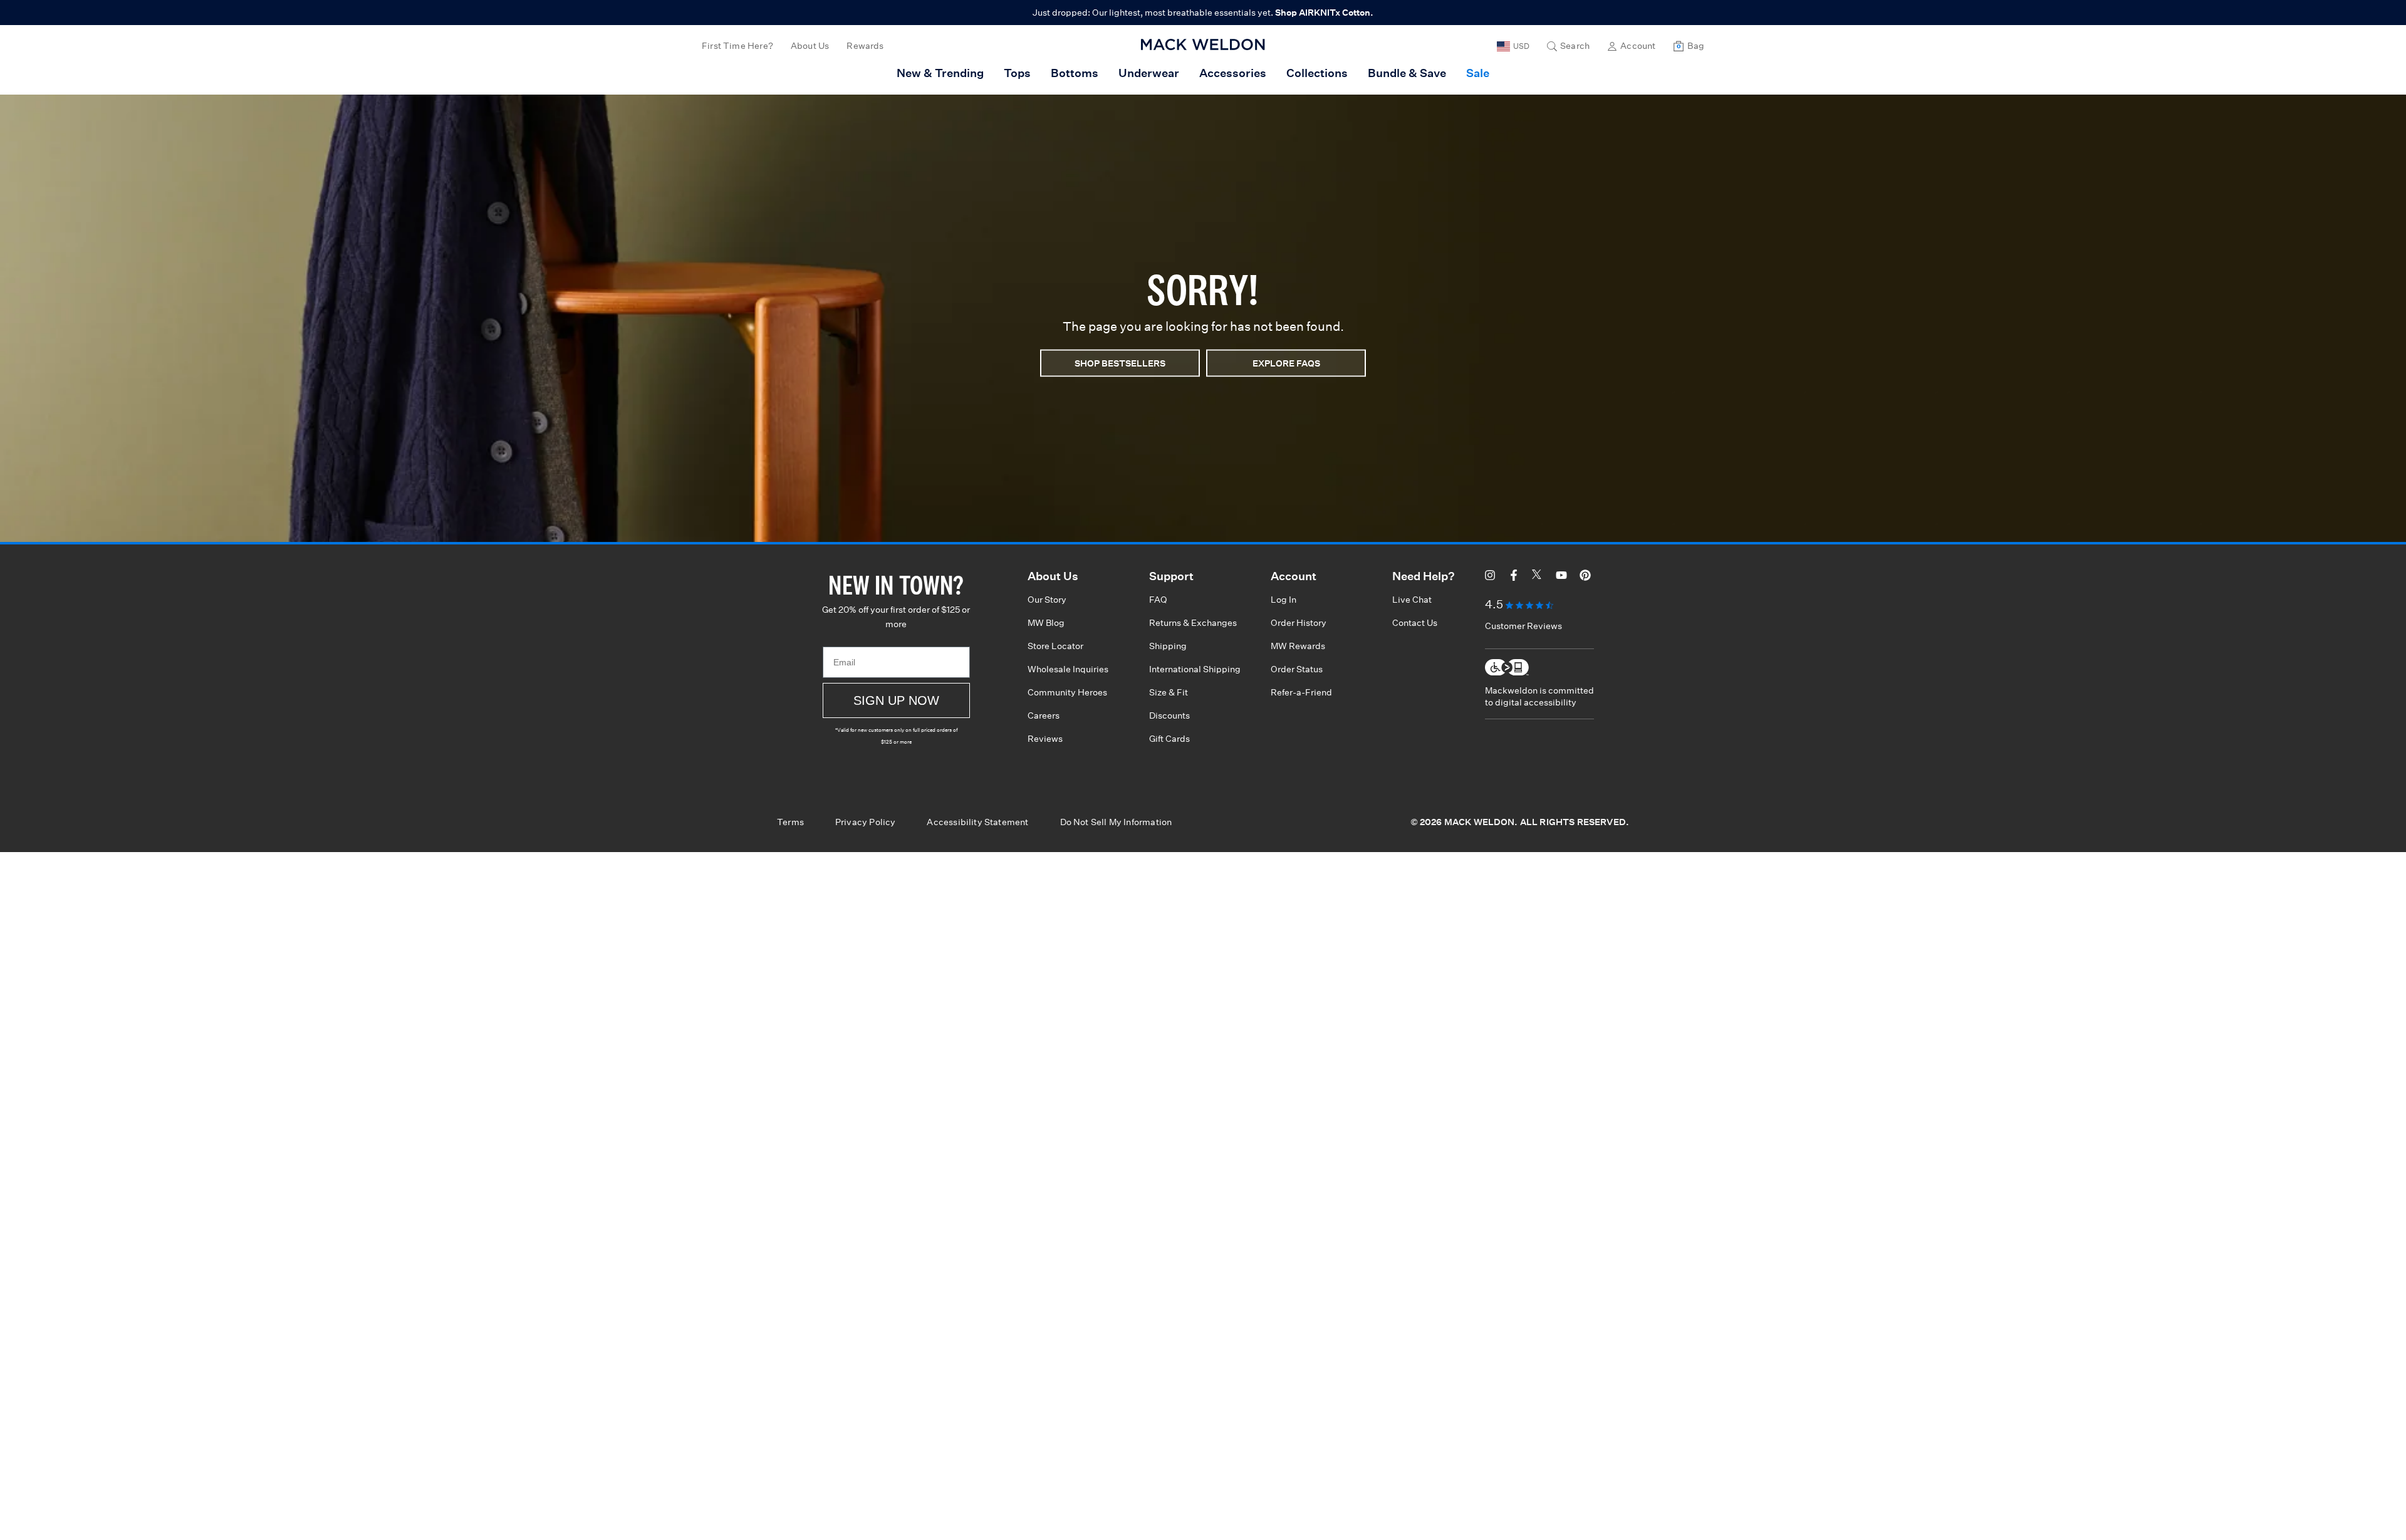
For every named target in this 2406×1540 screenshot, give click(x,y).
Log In (1284, 600)
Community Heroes (1067, 692)
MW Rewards (1298, 646)
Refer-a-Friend (1301, 692)
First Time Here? (737, 46)
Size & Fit (1169, 692)
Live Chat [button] (1412, 600)
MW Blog (1046, 623)
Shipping (1168, 646)
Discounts (1169, 715)
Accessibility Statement (977, 822)
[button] (1568, 46)
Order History (1299, 623)
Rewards (865, 46)
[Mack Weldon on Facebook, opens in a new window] (1514, 577)
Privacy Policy (866, 822)
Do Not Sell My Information (1116, 822)
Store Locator (1055, 646)
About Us (810, 46)
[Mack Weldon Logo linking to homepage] (1203, 44)
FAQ (1158, 600)
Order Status (1297, 669)
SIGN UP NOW (896, 700)
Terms (790, 822)
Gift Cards (1169, 739)
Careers (1044, 715)
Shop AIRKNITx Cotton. (1324, 13)
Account (1638, 46)
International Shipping (1195, 669)
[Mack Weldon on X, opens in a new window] (1538, 577)
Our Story (1047, 600)
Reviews (1045, 739)
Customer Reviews (1523, 626)
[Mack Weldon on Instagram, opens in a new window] (1490, 577)
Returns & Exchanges (1193, 623)
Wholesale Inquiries (1068, 669)
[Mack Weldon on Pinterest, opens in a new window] (1585, 577)
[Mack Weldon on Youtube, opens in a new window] (1561, 577)
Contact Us (1415, 623)
